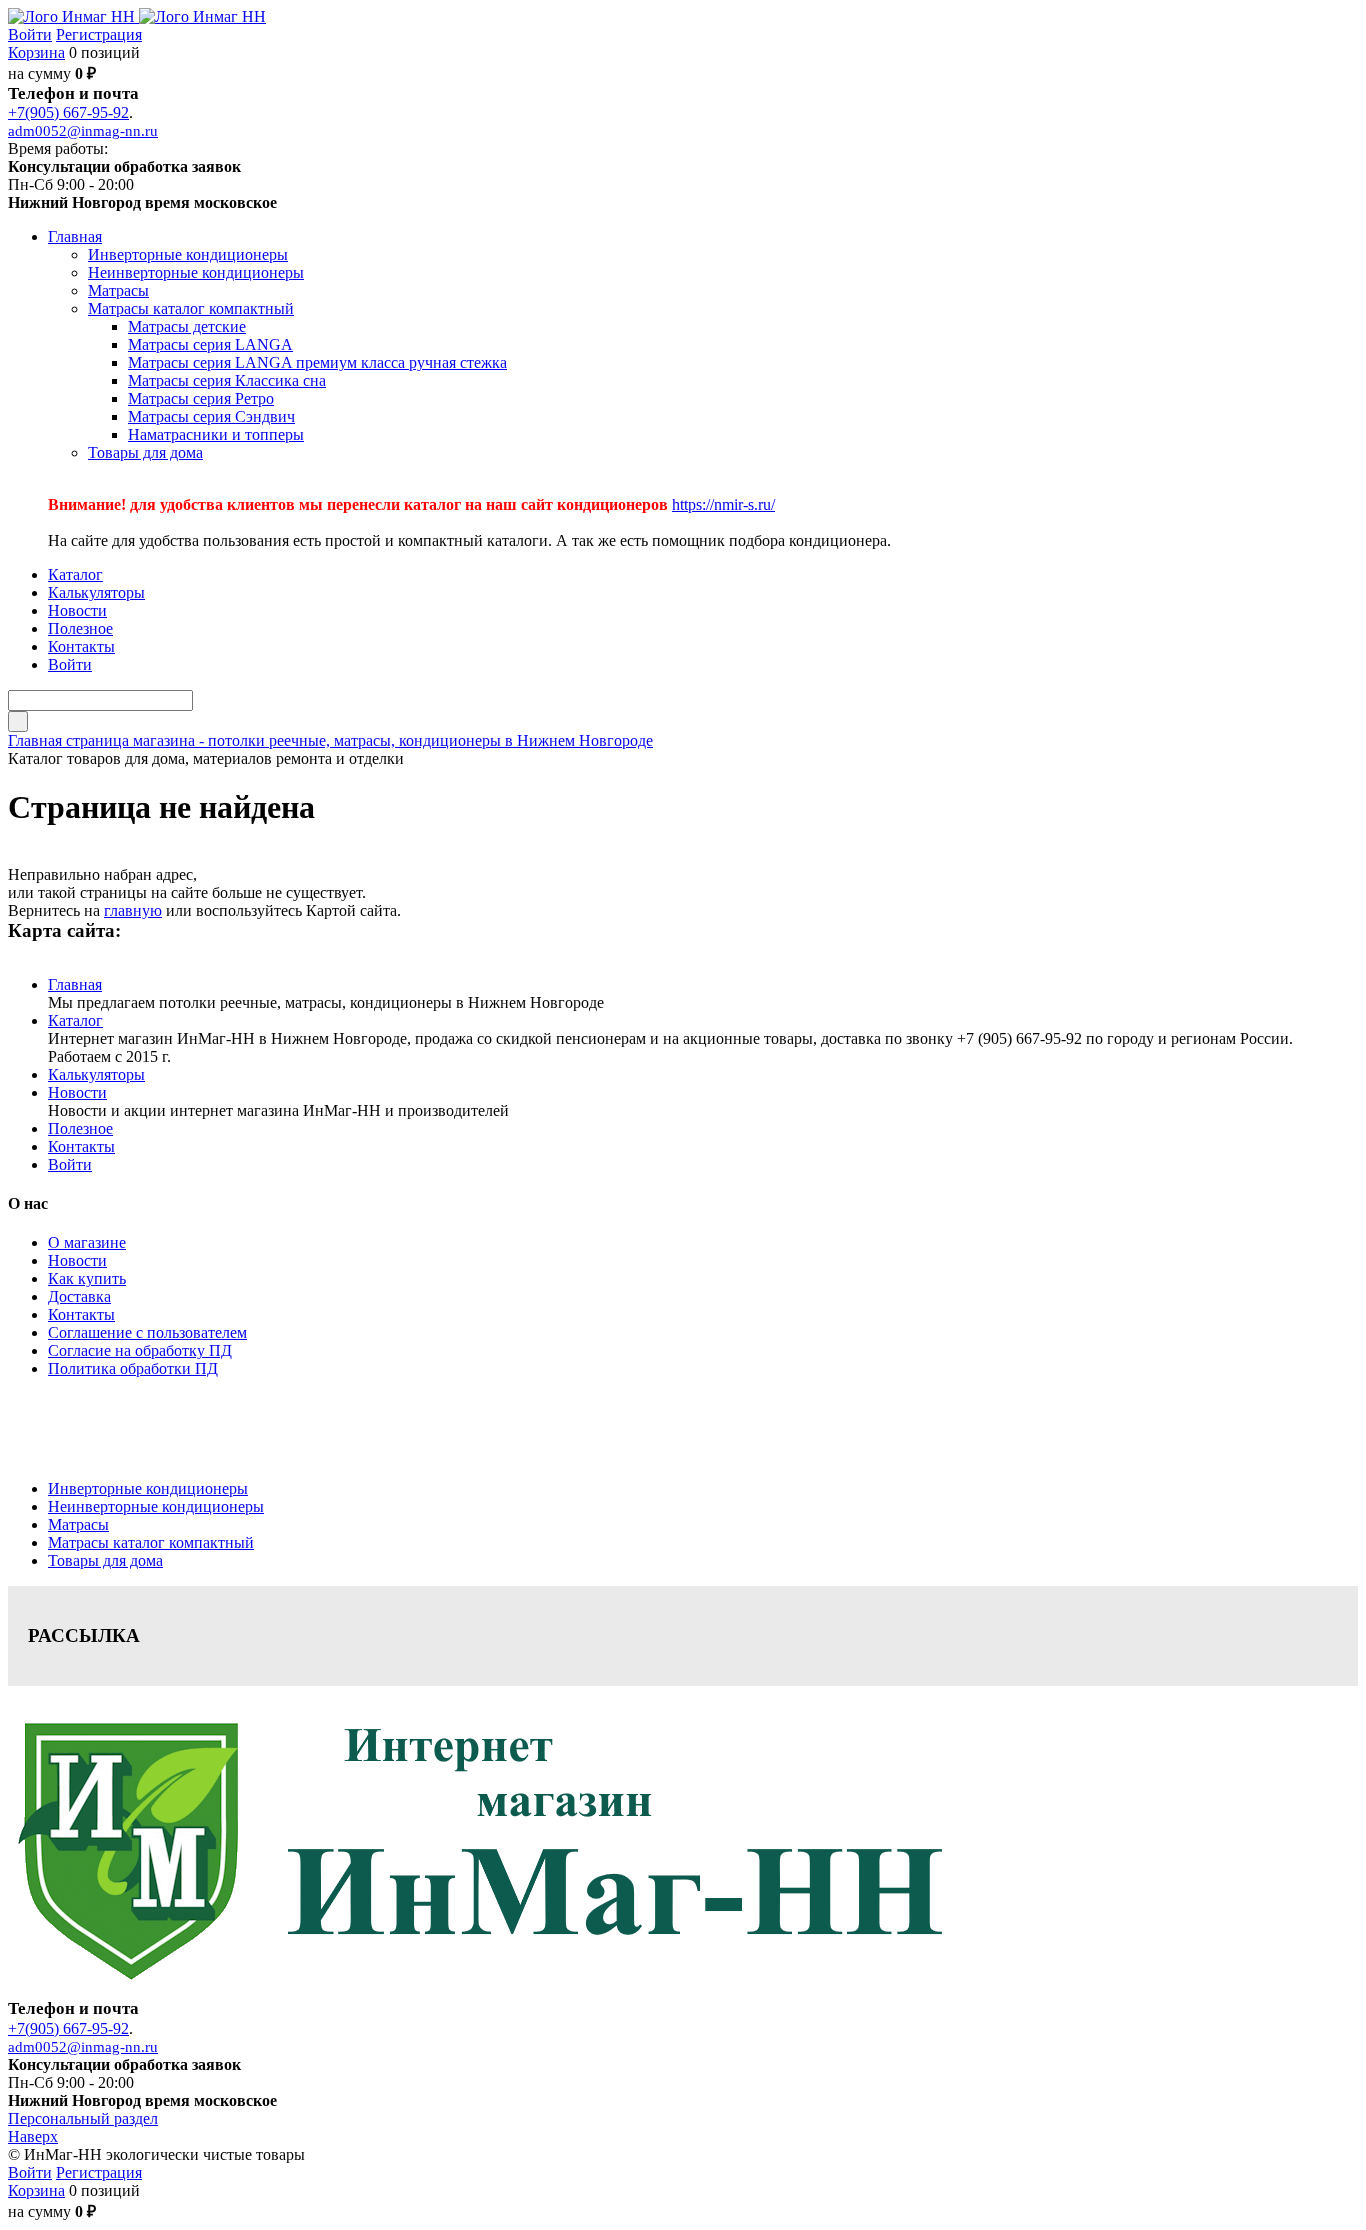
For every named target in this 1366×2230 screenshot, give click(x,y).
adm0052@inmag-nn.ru (83, 131)
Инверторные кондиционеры (148, 1488)
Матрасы (78, 1524)
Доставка (79, 1296)
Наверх (33, 2136)
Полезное (80, 1128)
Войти (30, 34)
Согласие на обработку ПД (140, 1350)
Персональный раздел (83, 2118)
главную (133, 910)
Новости (77, 1092)
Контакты (81, 1146)
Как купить (87, 1278)
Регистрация (99, 34)
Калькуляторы (96, 1074)
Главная (75, 984)
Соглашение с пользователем (147, 1332)
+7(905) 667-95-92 (68, 112)
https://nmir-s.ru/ (723, 504)
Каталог (75, 1020)
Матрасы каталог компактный (151, 1542)
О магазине (87, 1242)
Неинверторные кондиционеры (156, 1506)
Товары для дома (105, 1560)
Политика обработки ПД (133, 1368)
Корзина (36, 52)
